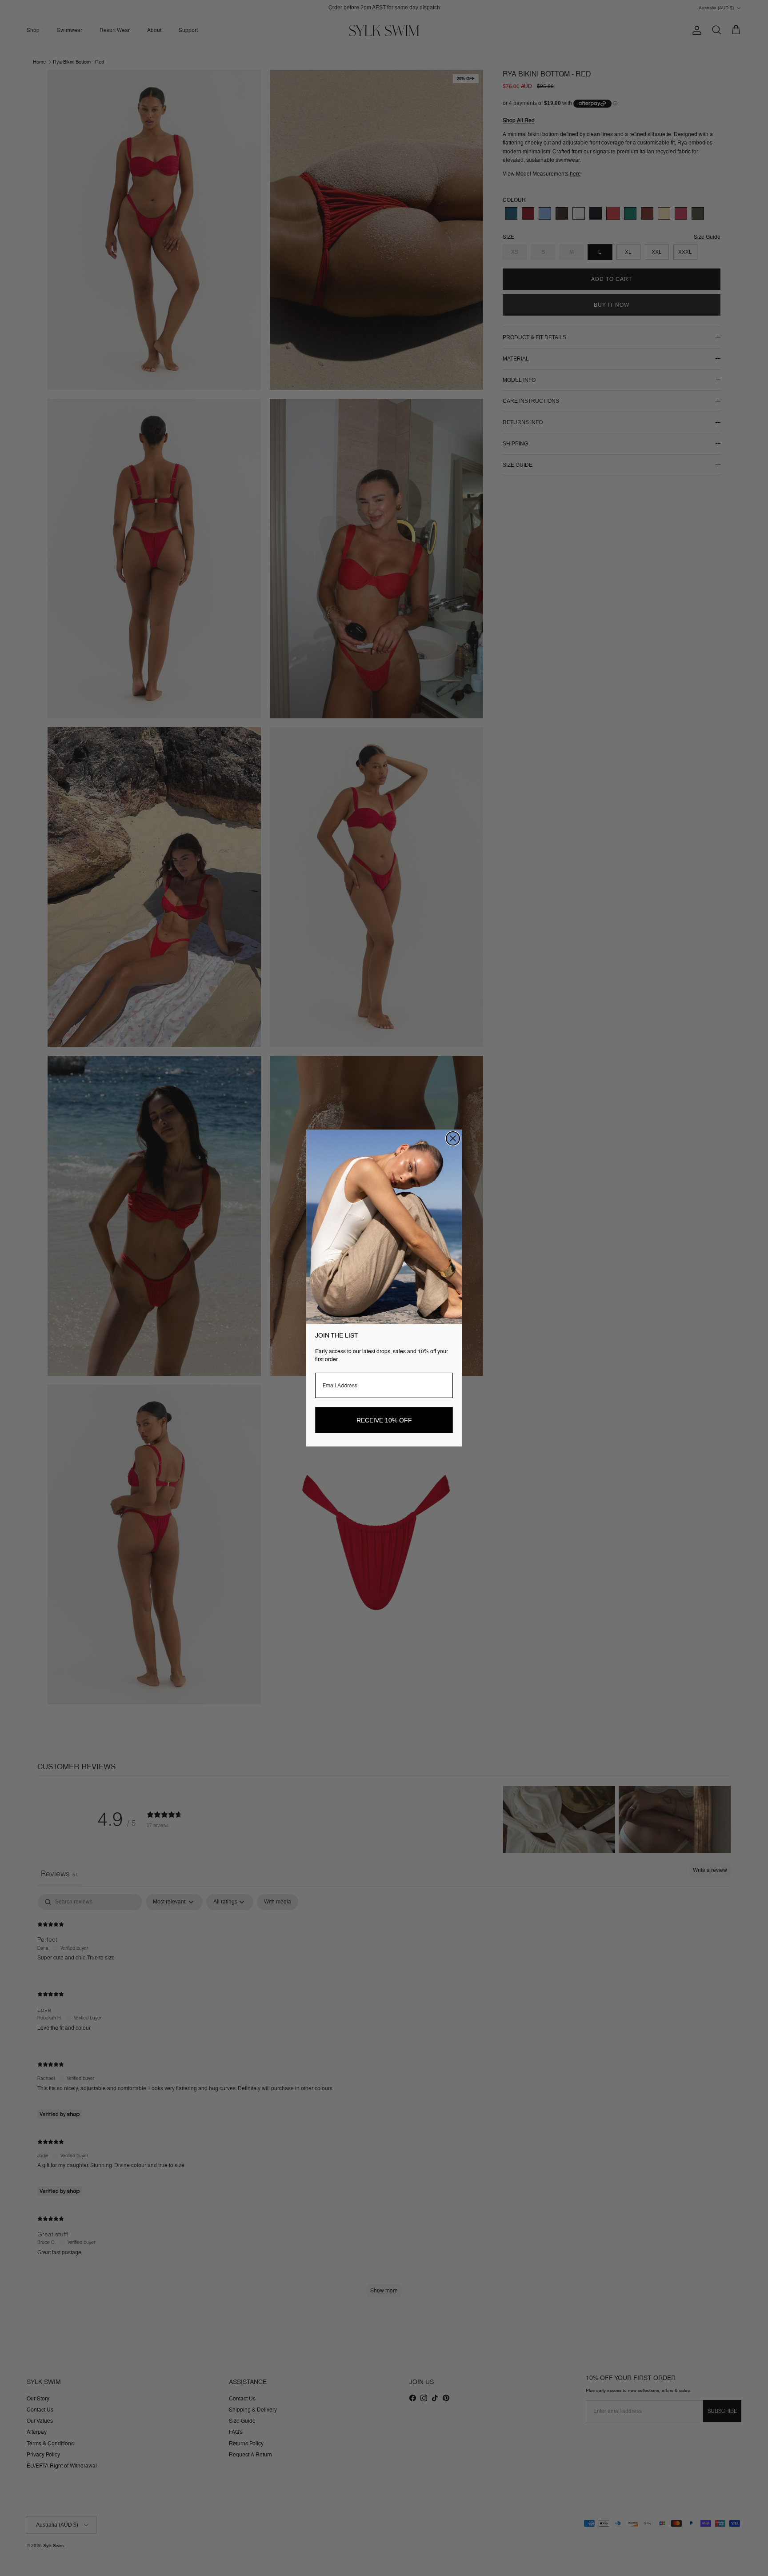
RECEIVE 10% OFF (384, 1420)
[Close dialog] (453, 1138)
